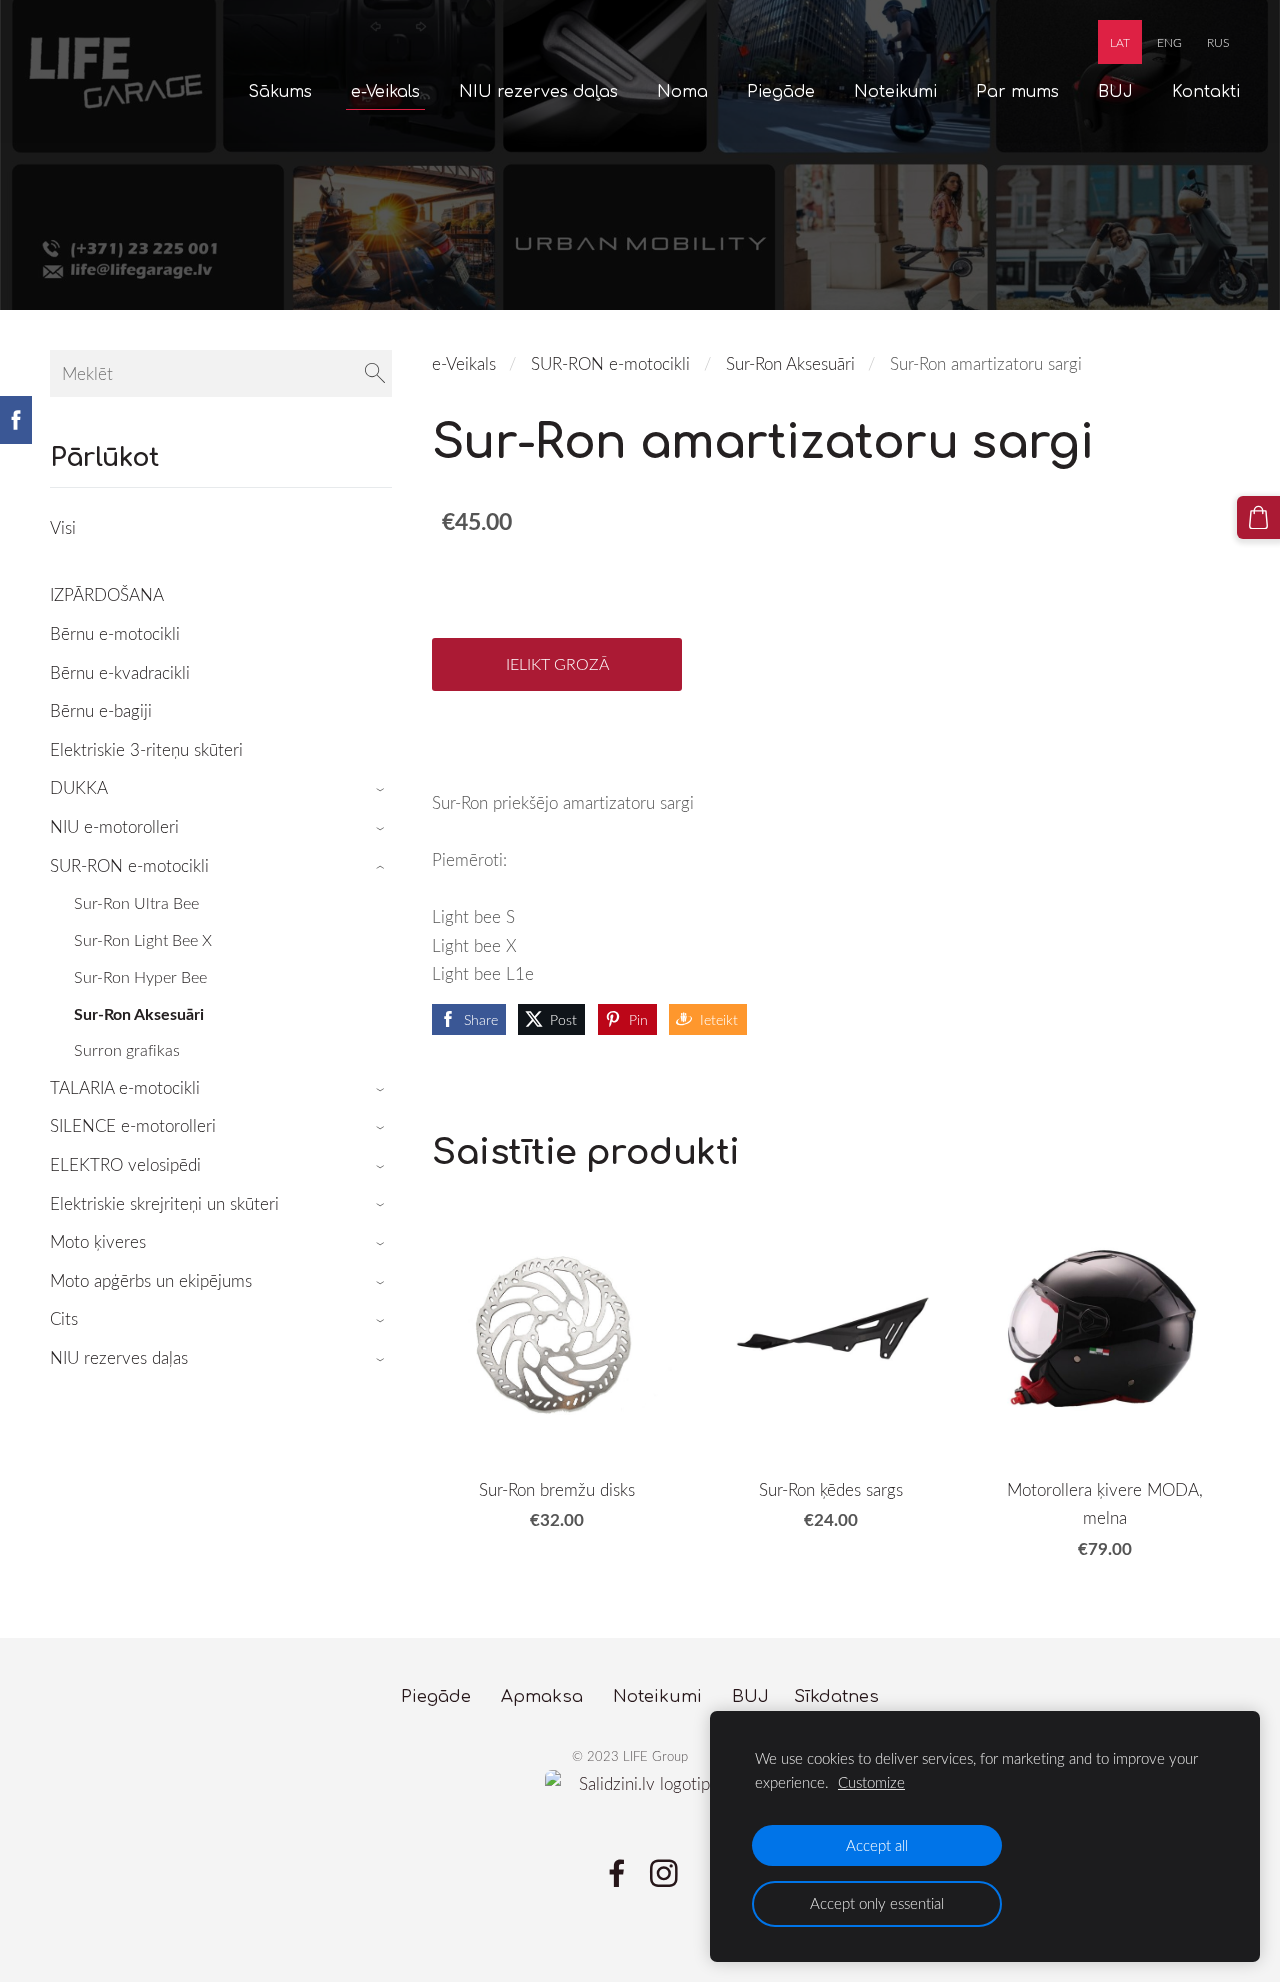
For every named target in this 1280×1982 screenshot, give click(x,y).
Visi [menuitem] (63, 527)
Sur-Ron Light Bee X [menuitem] (143, 940)
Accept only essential (877, 1903)
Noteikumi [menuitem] (895, 92)
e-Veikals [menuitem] (385, 92)
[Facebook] (617, 1873)
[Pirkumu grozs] (1258, 517)
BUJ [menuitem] (1115, 92)
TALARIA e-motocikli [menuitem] (125, 1087)
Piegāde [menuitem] (781, 92)
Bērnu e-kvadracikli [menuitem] (120, 672)
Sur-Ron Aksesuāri (790, 363)
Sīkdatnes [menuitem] (836, 1696)
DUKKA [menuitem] (79, 787)
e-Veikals (464, 363)
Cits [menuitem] (64, 1318)
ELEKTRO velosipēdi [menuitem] (125, 1164)
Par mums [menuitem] (1017, 92)
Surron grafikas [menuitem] (127, 1050)
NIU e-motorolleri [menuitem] (114, 826)
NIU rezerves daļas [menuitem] (538, 92)
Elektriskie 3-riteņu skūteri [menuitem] (146, 749)
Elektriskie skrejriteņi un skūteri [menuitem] (164, 1203)
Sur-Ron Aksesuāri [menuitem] (139, 1013)
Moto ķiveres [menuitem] (98, 1241)
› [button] (382, 789)
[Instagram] (664, 1873)
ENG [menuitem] (1169, 42)
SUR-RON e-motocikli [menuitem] (129, 865)
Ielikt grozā (557, 664)
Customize (871, 1782)
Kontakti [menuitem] (1206, 92)
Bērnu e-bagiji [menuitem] (101, 710)
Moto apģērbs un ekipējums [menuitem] (151, 1280)
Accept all (877, 1845)
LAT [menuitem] (1120, 42)
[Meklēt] (375, 373)
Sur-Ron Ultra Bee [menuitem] (136, 903)
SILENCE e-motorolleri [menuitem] (133, 1125)
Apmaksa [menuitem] (542, 1696)
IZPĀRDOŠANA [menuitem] (107, 594)
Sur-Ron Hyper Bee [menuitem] (140, 977)
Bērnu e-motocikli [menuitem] (115, 633)
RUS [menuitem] (1218, 42)
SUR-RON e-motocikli (610, 363)
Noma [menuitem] (682, 92)
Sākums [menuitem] (280, 92)
